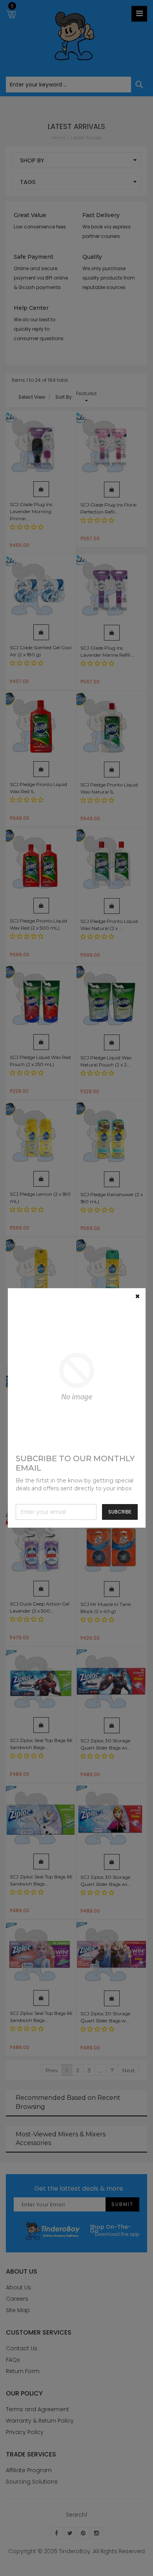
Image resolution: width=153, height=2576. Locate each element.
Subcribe (120, 1512)
